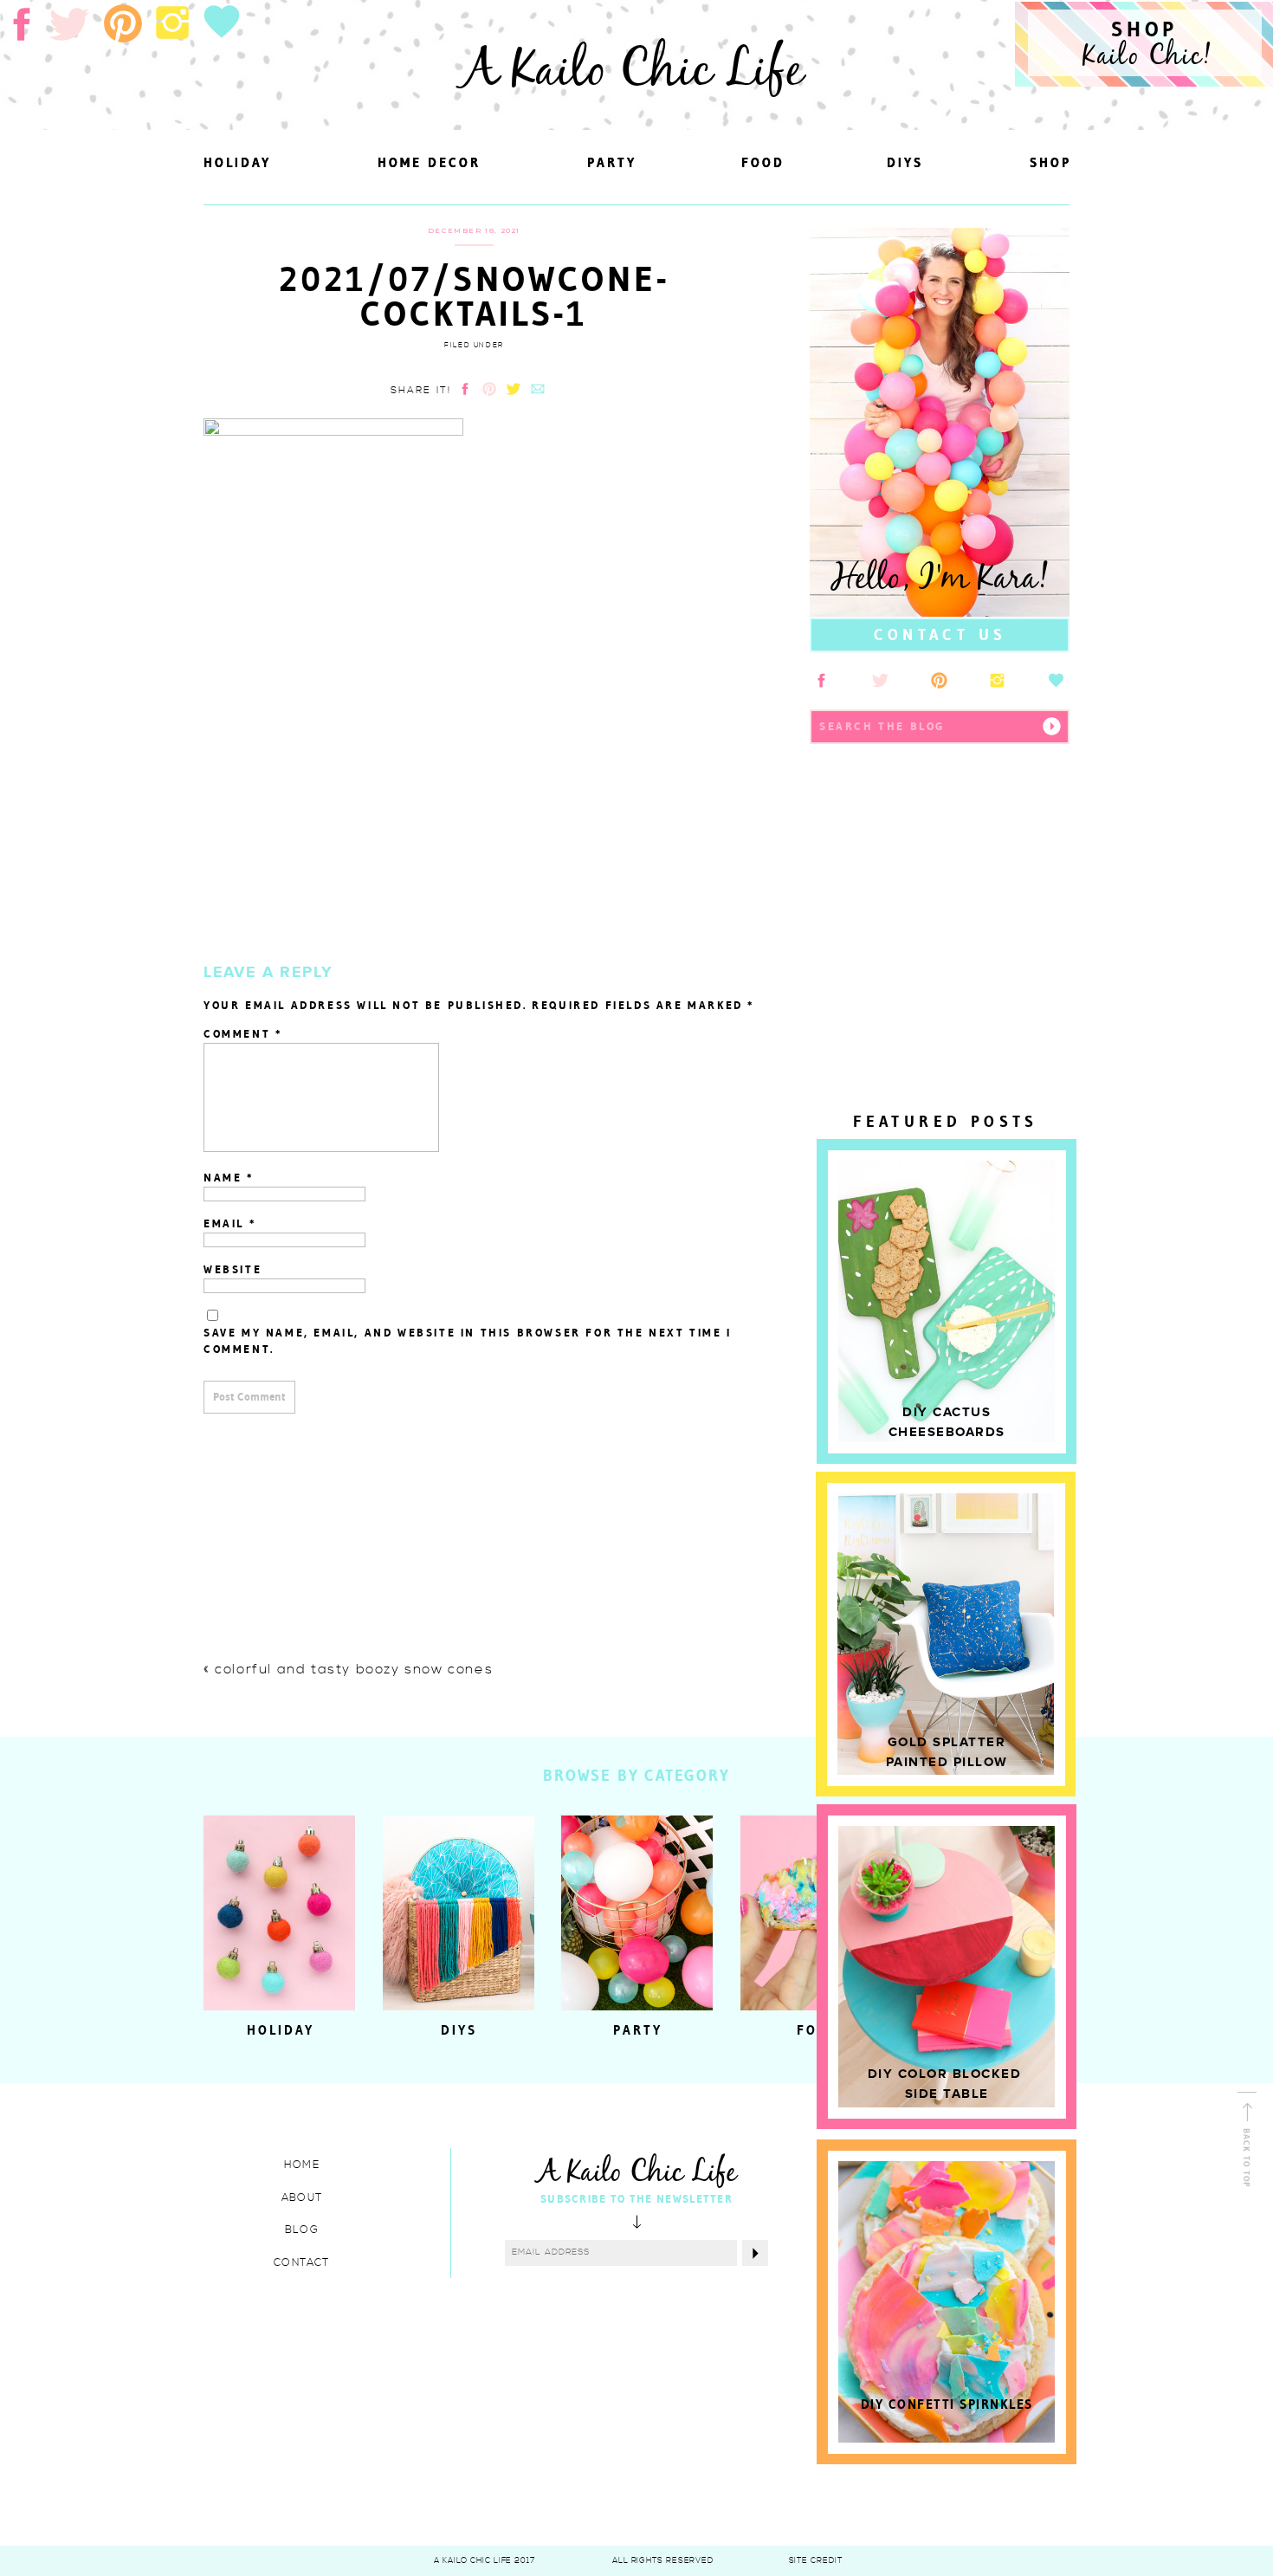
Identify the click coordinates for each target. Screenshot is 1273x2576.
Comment (243, 1034)
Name (229, 1178)
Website (233, 1269)
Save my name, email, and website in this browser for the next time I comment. (468, 1341)
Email (230, 1223)
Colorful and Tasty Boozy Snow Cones (354, 1669)
